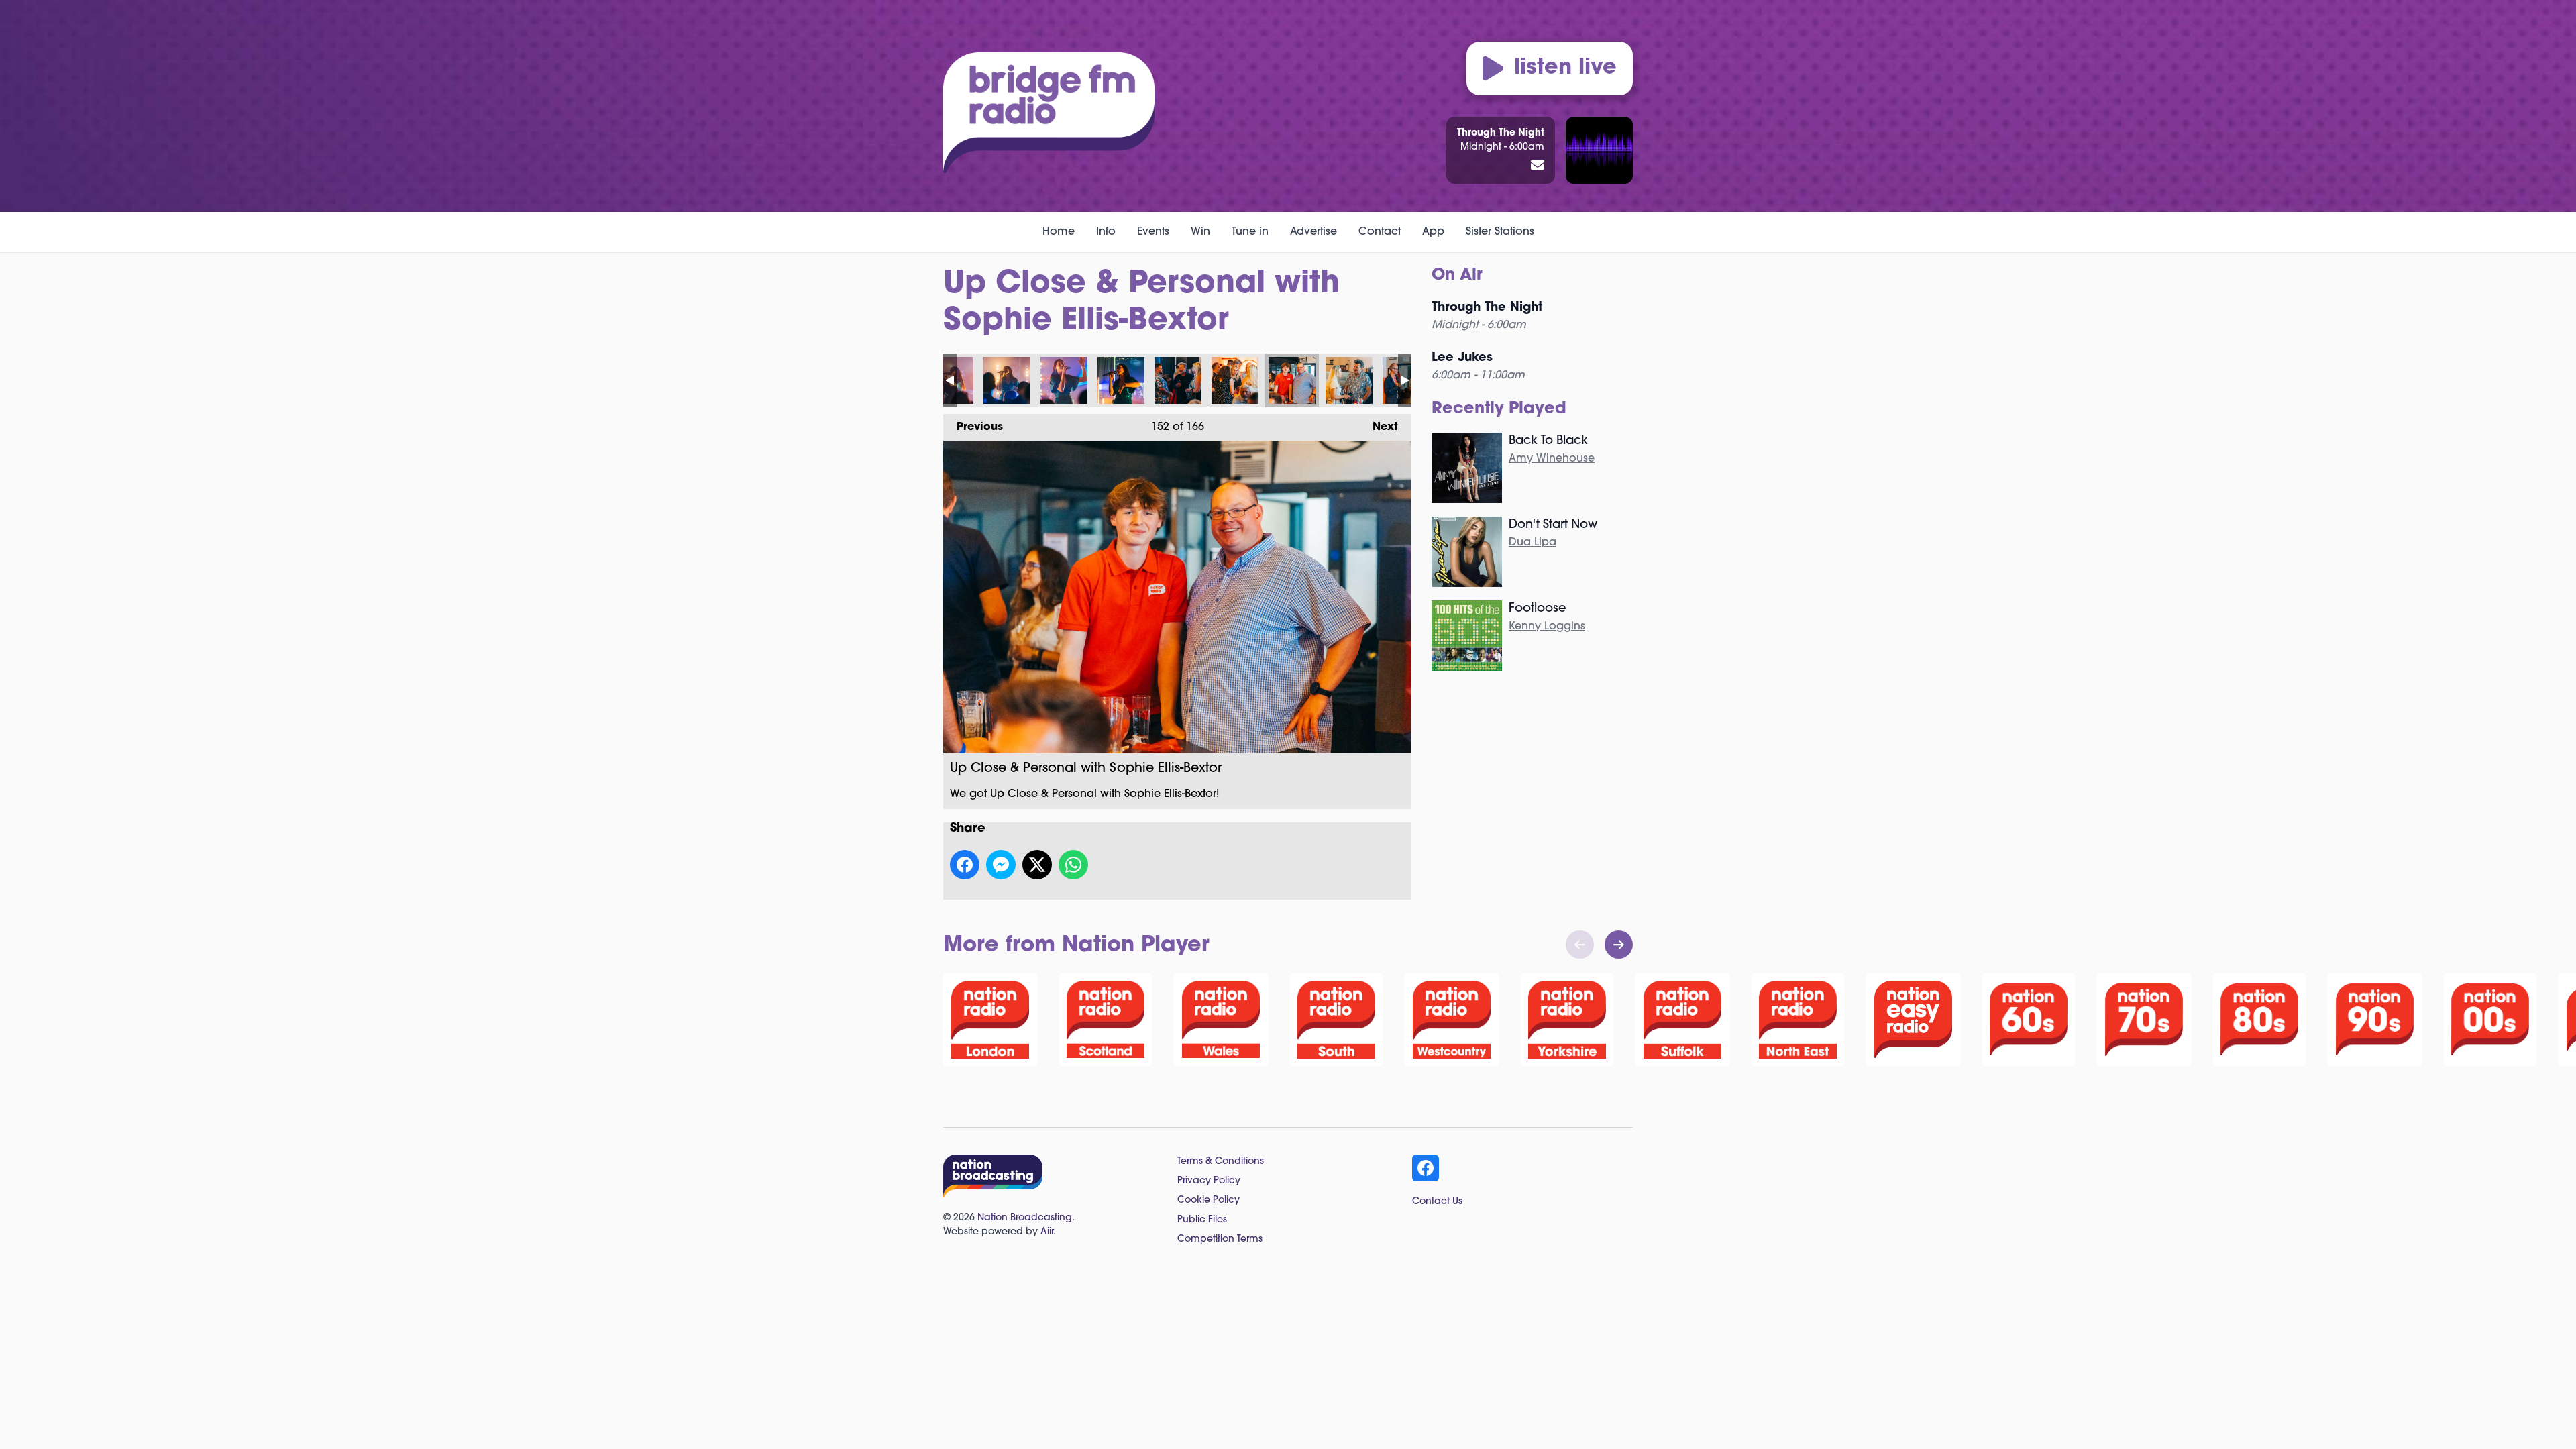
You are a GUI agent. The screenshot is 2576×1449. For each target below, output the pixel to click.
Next (1379, 427)
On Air (1457, 276)
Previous (973, 427)
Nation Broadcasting (1025, 1218)
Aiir (1047, 1232)
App (1433, 232)
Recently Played (1499, 409)
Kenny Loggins (1547, 627)
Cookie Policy (1209, 1200)
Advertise (1313, 232)
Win (1200, 232)
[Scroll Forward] (1619, 945)
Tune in (1250, 232)
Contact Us (1437, 1202)
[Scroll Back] (1580, 945)
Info (1106, 232)
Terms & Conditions (1221, 1162)
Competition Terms (1220, 1239)
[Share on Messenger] (1001, 865)
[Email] (1538, 166)
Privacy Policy (1209, 1181)
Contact (1380, 232)
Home (1059, 232)
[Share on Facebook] (965, 865)
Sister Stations (1500, 232)
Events (1153, 232)
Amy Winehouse (1552, 459)
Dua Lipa (1533, 543)
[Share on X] (1037, 865)
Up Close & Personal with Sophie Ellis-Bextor (1007, 380)
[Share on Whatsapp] (1073, 865)
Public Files (1202, 1220)
